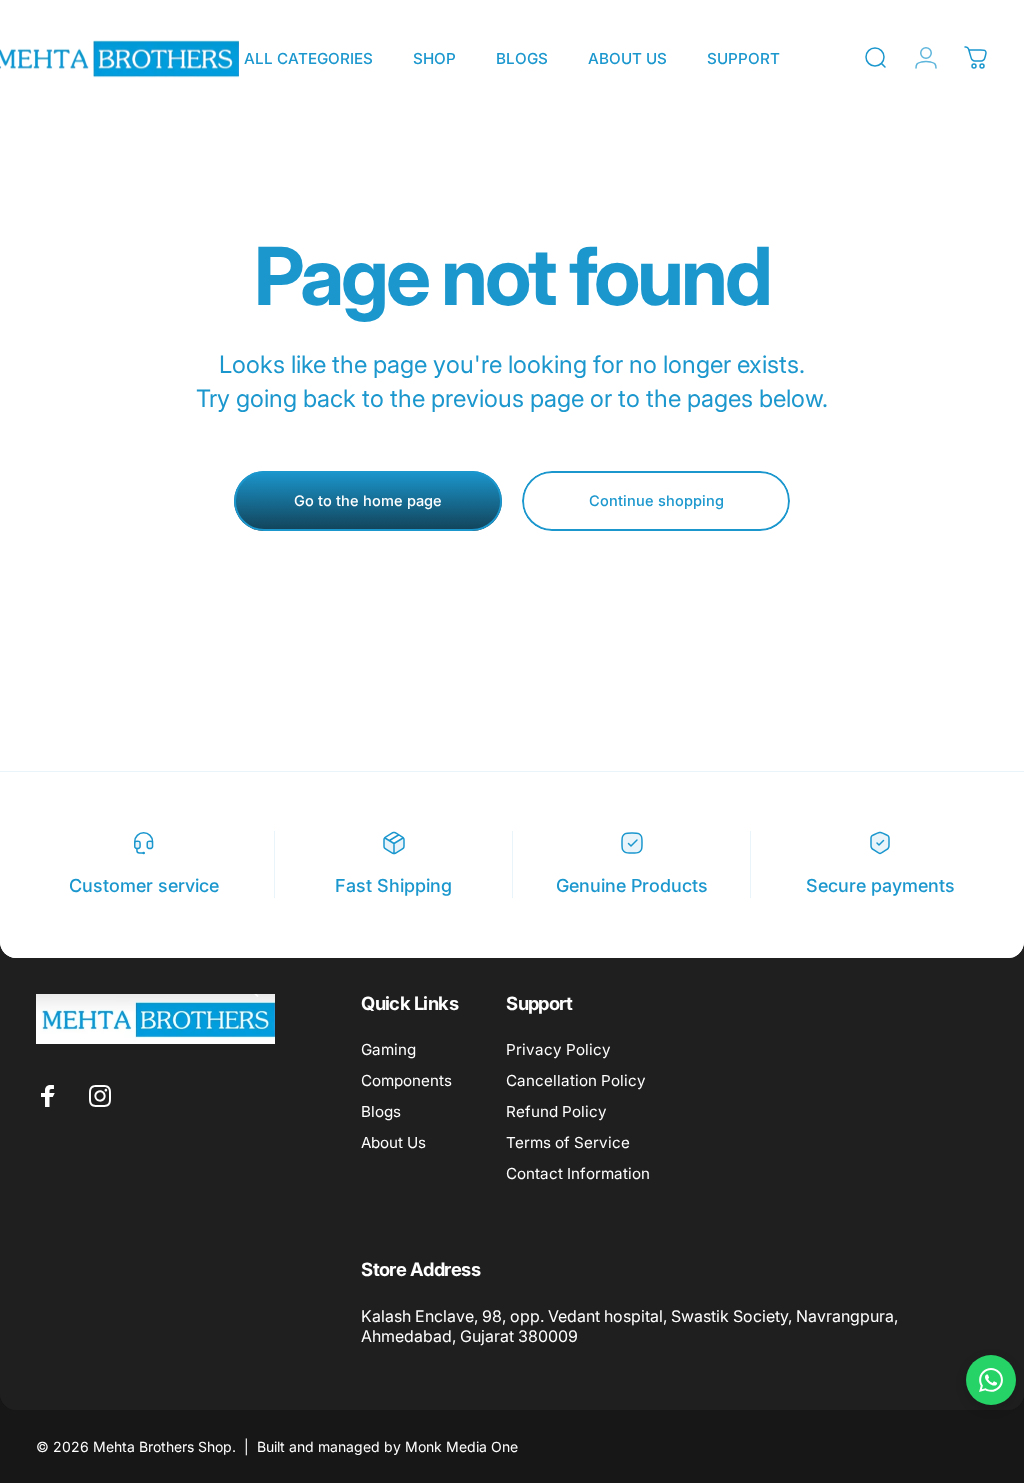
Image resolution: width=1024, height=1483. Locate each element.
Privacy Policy (558, 1049)
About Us (393, 1142)
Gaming (388, 1049)
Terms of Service (568, 1142)
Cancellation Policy (576, 1080)
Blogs (381, 1111)
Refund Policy (556, 1111)
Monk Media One (461, 1446)
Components (406, 1080)
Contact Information (578, 1173)
